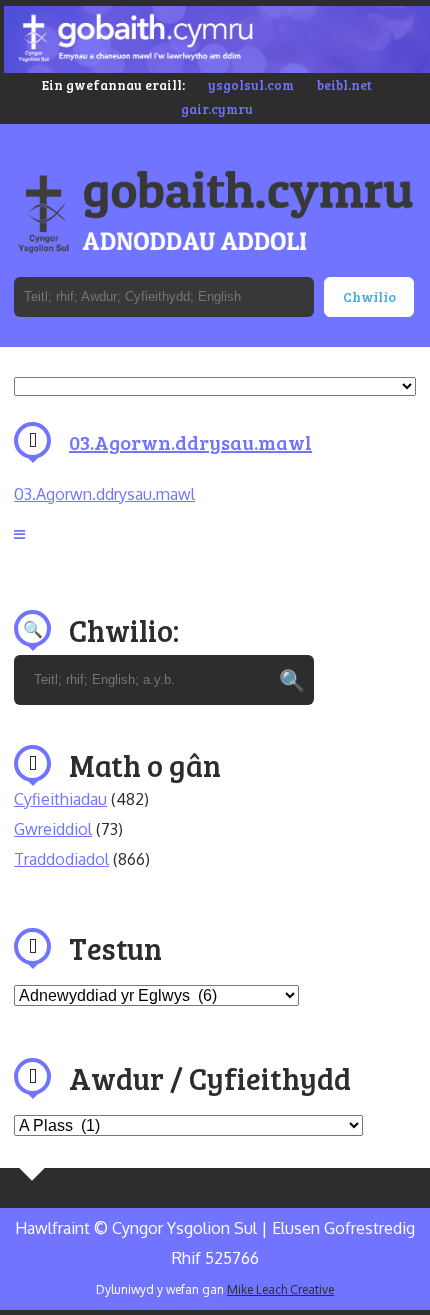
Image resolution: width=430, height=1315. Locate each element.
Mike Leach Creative (280, 1289)
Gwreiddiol (53, 829)
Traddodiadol (61, 859)
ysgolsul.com (251, 85)
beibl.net (344, 85)
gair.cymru (217, 109)
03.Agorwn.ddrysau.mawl (190, 442)
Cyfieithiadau (60, 799)
